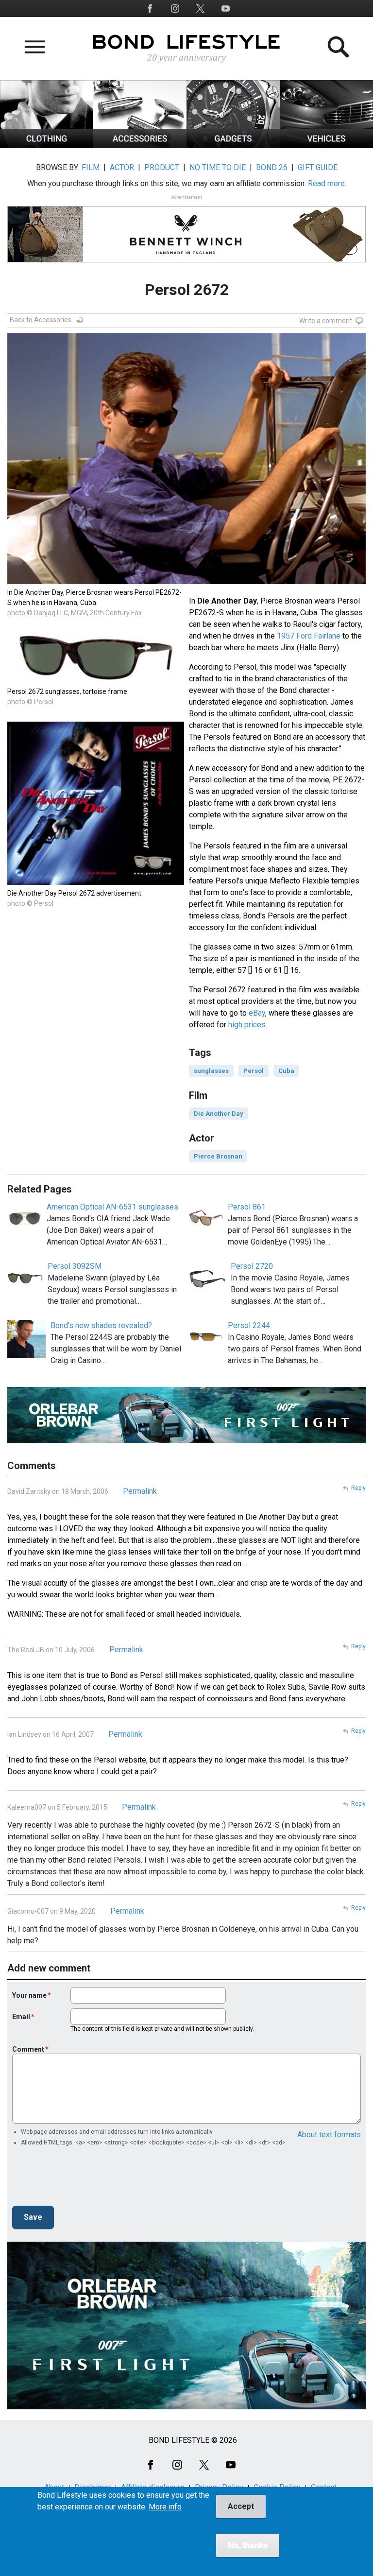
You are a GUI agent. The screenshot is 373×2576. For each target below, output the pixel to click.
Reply (358, 1488)
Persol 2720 (252, 1266)
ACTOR (122, 167)
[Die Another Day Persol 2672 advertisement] (96, 882)
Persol (254, 1071)
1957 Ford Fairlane (309, 636)
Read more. (327, 183)
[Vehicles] (326, 146)
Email (21, 2017)
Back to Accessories (41, 320)
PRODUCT (162, 167)
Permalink (140, 1491)
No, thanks (248, 2545)
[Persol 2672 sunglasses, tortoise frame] (96, 681)
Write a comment (326, 321)
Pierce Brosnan (218, 1156)
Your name (29, 1995)
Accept (241, 2506)
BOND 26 (272, 167)
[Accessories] (140, 146)
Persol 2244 (249, 1325)
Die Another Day (219, 1114)
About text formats (329, 2135)
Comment (28, 2049)
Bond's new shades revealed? (101, 1325)
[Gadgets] (233, 146)
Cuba (286, 1071)
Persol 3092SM (75, 1266)
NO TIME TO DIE (218, 167)
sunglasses (211, 1071)
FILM (91, 167)
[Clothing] (47, 146)
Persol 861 (247, 1207)
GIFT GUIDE (318, 167)
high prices (247, 1025)
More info (165, 2507)
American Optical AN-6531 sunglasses (112, 1207)
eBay (257, 1013)
